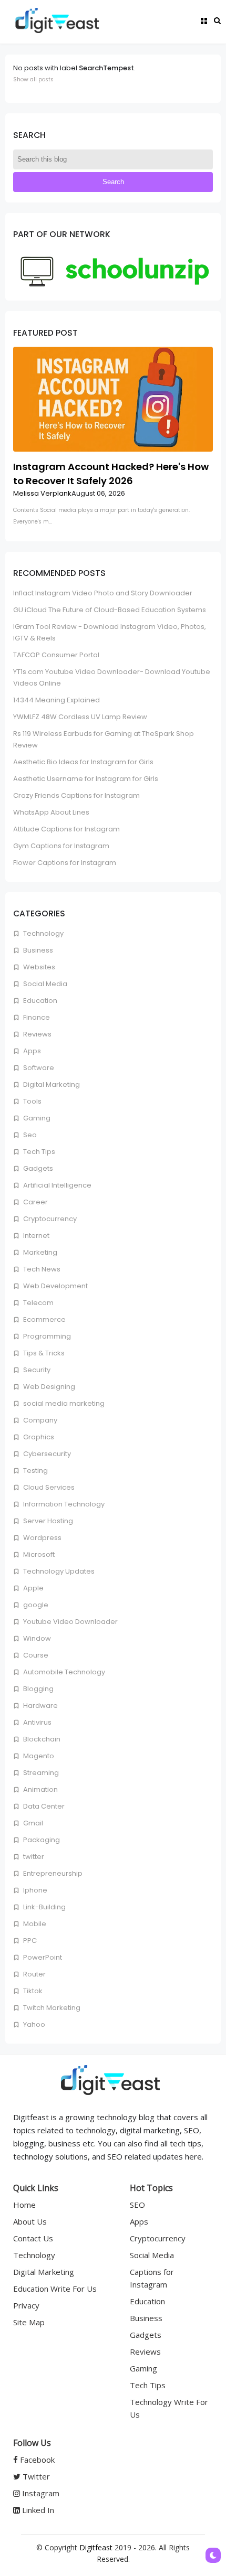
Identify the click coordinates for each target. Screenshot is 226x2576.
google (35, 1605)
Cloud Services (48, 1487)
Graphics (38, 1437)
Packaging (41, 1840)
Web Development (55, 1286)
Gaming (36, 1118)
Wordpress (42, 1538)
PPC (29, 1941)
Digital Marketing (51, 1084)
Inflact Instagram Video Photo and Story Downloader (103, 593)
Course (35, 1655)
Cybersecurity (46, 1454)
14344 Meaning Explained (56, 700)
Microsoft (38, 1554)
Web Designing (48, 1387)
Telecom (38, 1303)
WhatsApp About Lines (51, 812)
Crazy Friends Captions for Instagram (76, 795)
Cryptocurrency (49, 1219)
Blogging (38, 1689)
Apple (33, 1588)
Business (37, 950)
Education (39, 1001)
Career (35, 1202)
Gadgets (37, 1168)
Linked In (37, 2510)
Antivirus (37, 1722)
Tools (32, 1101)
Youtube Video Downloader (70, 1622)
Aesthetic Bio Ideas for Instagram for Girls (83, 762)
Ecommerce (44, 1319)
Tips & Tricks (43, 1353)
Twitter (35, 2476)
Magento (38, 1756)
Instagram (40, 2493)
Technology (43, 933)
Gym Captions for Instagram (61, 846)
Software (38, 1068)
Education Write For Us (55, 2289)
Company (39, 1420)
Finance (36, 1017)
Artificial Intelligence (56, 1185)
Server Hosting (47, 1521)
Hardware (40, 1706)
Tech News (41, 1269)
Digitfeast (96, 2547)
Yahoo (33, 2024)
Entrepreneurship (52, 1873)
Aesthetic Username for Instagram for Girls (86, 779)
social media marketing (63, 1403)
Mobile (34, 1924)
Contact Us (33, 2238)
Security (36, 1370)
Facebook (36, 2460)
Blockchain (41, 1739)
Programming (46, 1336)
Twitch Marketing (51, 2008)
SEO (137, 2205)
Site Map (29, 2322)
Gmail (32, 1823)
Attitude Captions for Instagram (66, 829)
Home (24, 2205)
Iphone (34, 1890)
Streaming (40, 1773)
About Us (30, 2221)
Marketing (39, 1252)
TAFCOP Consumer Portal (56, 655)
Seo (29, 1135)
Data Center (43, 1806)
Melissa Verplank (42, 493)
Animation (40, 1789)
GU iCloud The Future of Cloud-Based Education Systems (110, 610)
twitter (33, 1857)
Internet (35, 1236)
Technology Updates (58, 1571)
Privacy (26, 2305)
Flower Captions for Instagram (65, 863)
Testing (35, 1471)
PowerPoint (42, 1957)
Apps (31, 1051)
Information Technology (63, 1504)
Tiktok (32, 1991)
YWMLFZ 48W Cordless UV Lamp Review (80, 717)
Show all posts (33, 79)
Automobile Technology (63, 1672)
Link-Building (44, 1907)
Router (34, 1974)
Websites (38, 967)
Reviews (37, 1034)
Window (36, 1638)
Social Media (44, 984)
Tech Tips (38, 1152)
